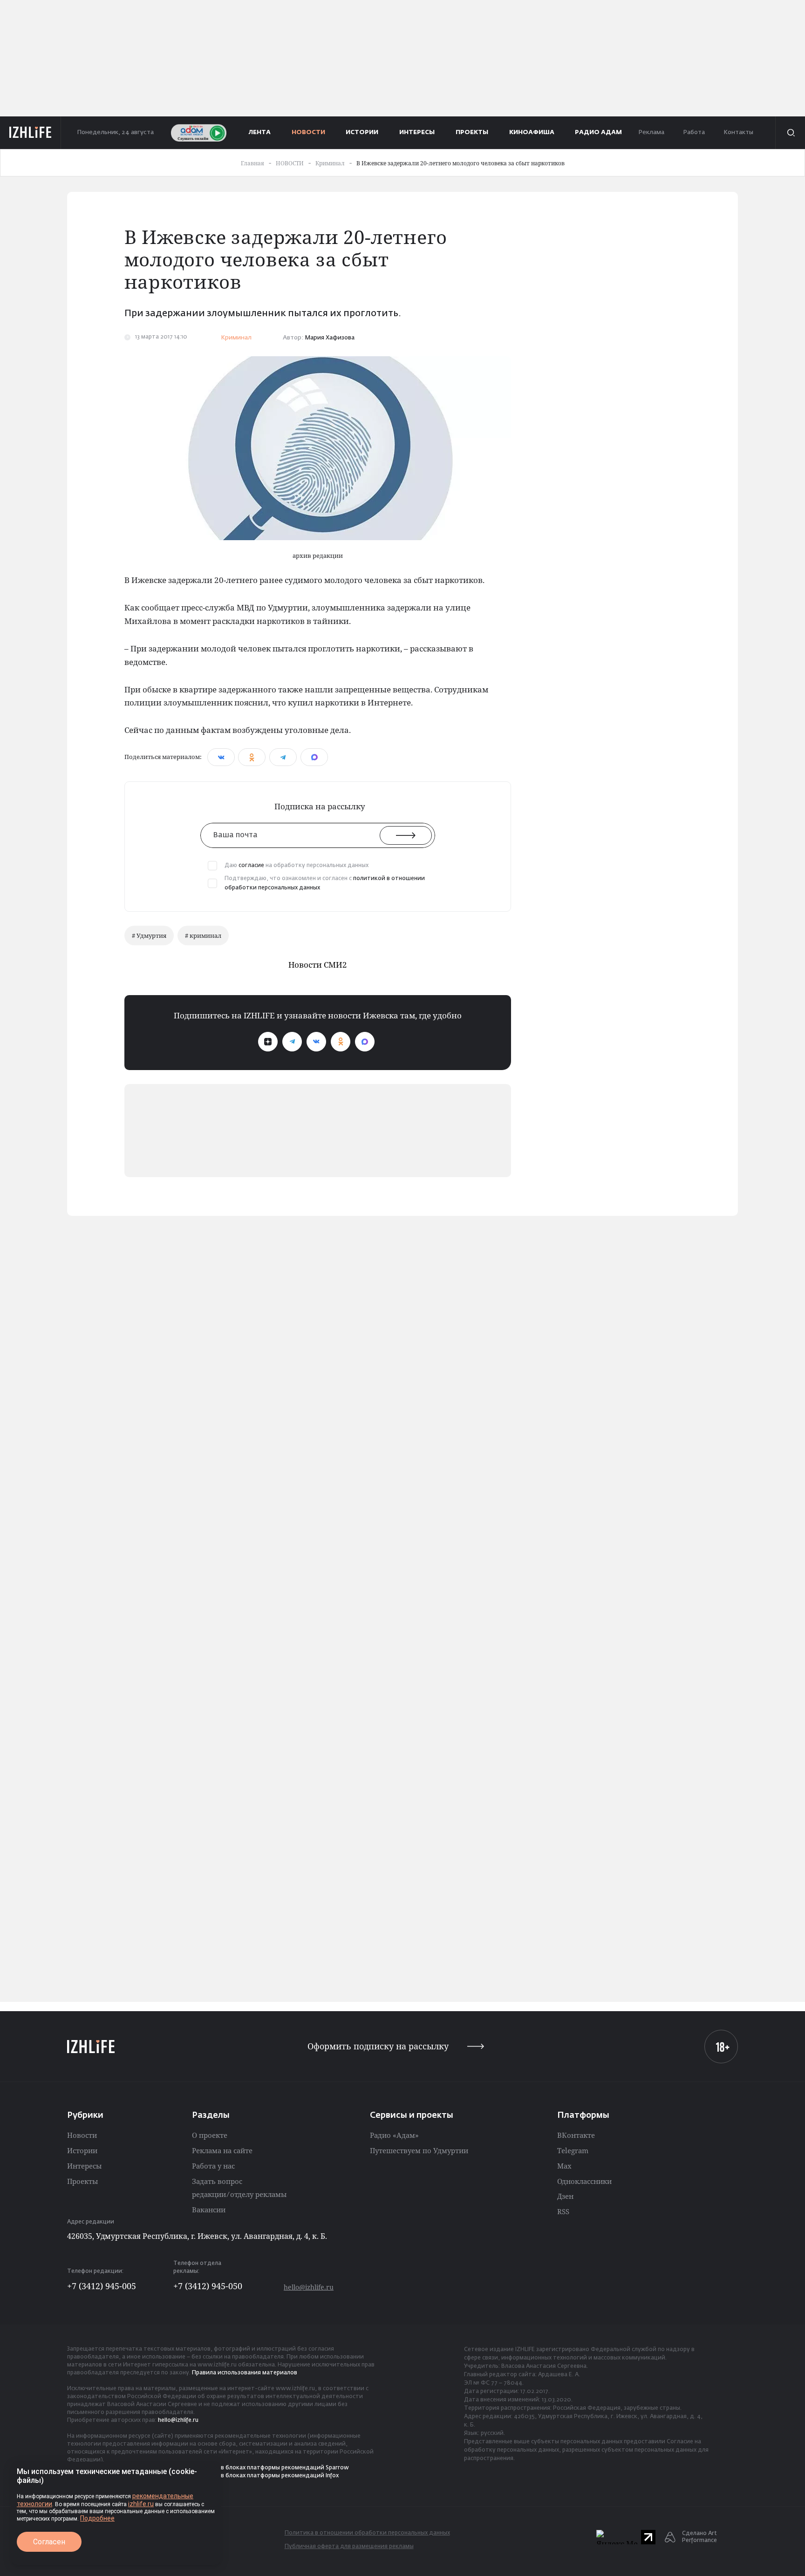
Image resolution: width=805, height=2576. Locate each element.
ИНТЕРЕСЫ (417, 132)
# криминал (203, 935)
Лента (260, 132)
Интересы (84, 2166)
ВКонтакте (576, 2135)
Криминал (236, 338)
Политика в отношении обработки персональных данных (367, 2533)
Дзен (565, 2196)
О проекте (210, 2135)
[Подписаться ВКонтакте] (316, 1042)
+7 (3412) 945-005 (102, 2286)
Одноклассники (584, 2181)
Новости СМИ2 (318, 965)
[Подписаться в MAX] (365, 1042)
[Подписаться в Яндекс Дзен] (268, 1042)
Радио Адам (598, 132)
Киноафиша (532, 132)
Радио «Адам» (394, 2135)
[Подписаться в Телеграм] (292, 1042)
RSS (563, 2211)
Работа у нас (213, 2166)
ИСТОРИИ (362, 132)
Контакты (738, 132)
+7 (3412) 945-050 (208, 2286)
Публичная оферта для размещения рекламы (349, 2547)
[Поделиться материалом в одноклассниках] (252, 757)
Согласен (49, 2542)
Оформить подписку (378, 2046)
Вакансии (209, 2210)
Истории (82, 2150)
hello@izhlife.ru (309, 2287)
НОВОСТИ (308, 132)
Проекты (82, 2181)
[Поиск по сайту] (790, 133)
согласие (251, 866)
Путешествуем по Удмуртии (419, 2150)
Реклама (651, 132)
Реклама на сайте (222, 2150)
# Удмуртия (149, 935)
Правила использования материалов (245, 2373)
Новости (82, 2135)
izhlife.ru (141, 2504)
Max (564, 2166)
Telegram (573, 2150)
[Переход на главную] (31, 133)
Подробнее (97, 2518)
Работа (694, 132)
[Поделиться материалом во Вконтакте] (221, 757)
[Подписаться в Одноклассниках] (341, 1042)
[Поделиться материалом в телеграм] (283, 757)
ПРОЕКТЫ (472, 132)
